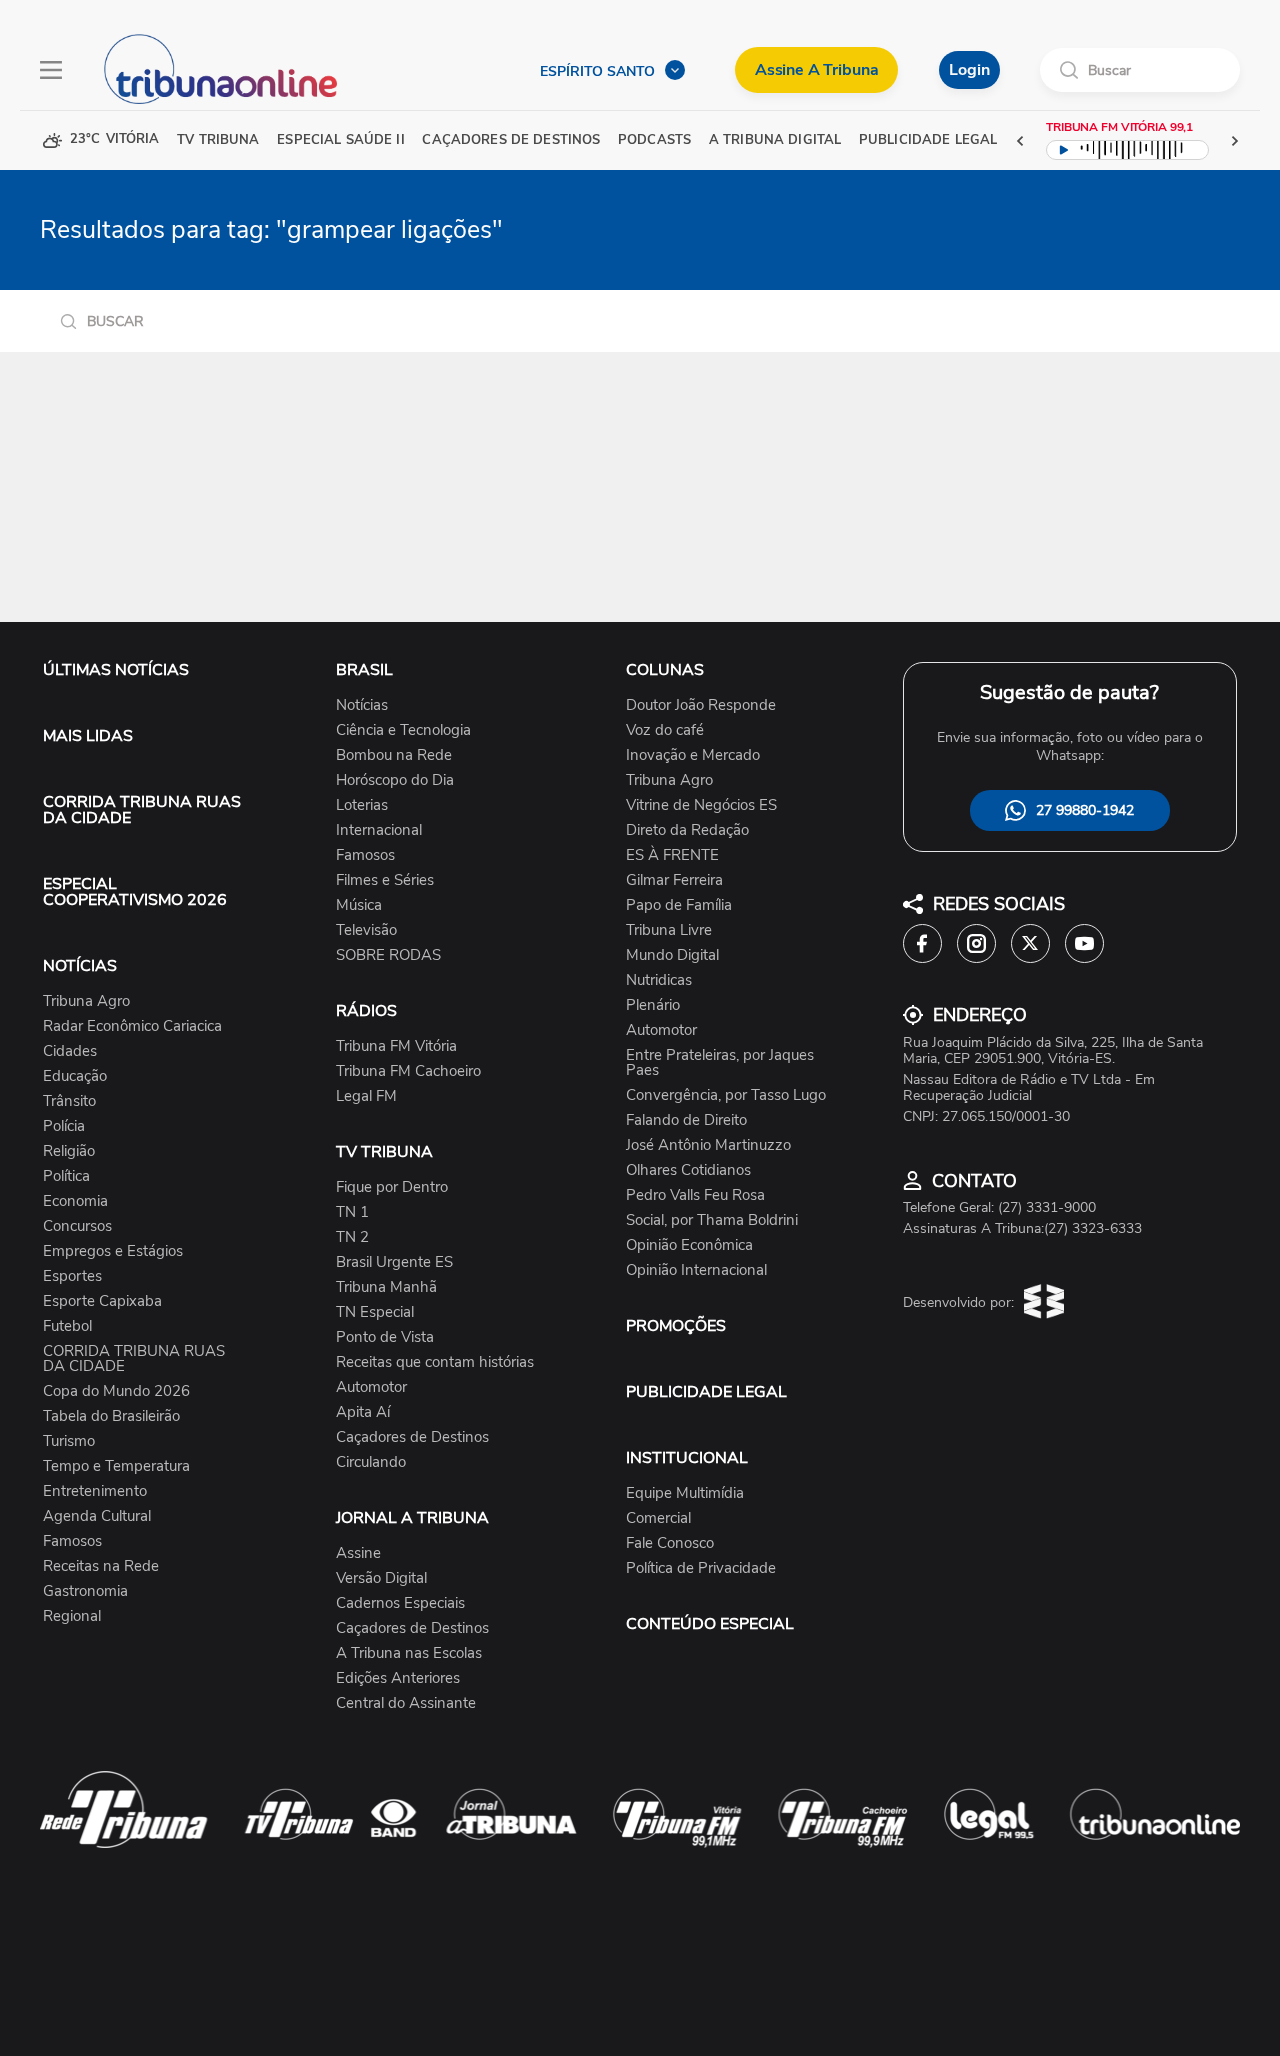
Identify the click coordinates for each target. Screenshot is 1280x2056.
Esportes (72, 1276)
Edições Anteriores (398, 1678)
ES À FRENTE (672, 855)
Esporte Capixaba (102, 1301)
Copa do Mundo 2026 (116, 1391)
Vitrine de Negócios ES (701, 805)
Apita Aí (363, 1412)
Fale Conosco (670, 1543)
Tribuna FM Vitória (396, 1046)
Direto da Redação (687, 830)
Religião (69, 1151)
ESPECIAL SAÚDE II (340, 140)
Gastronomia (85, 1591)
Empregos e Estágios (113, 1251)
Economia (75, 1201)
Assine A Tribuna (816, 70)
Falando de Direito (686, 1120)
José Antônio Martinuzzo (708, 1145)
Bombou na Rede (394, 755)
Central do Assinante (406, 1703)
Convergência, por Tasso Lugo (726, 1095)
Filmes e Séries (385, 880)
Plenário (653, 1005)
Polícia (64, 1126)
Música (359, 905)
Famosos (72, 1541)
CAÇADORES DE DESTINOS (511, 140)
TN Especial (375, 1312)
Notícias (362, 705)
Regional (72, 1616)
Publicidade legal (928, 140)
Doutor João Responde (701, 705)
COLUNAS (665, 670)
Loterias (362, 805)
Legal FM (366, 1096)
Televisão (366, 930)
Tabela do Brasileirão (111, 1416)
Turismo (69, 1441)
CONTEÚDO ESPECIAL (710, 1624)
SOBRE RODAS (388, 955)
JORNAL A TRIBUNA (412, 1518)
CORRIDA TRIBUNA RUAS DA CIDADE (142, 810)
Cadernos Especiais (400, 1603)
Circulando (371, 1462)
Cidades (70, 1051)
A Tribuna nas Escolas (409, 1653)
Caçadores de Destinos (412, 1437)
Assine (358, 1553)
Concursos (77, 1226)
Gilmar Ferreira (674, 880)
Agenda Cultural (97, 1516)
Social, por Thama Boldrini (712, 1220)
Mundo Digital (672, 955)
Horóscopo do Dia (395, 780)
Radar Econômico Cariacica (132, 1026)
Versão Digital (381, 1578)
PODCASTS (654, 140)
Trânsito (69, 1101)
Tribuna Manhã (386, 1287)
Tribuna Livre (669, 930)
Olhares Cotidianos (688, 1170)
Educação (75, 1076)
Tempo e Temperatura (116, 1466)
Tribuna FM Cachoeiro (408, 1071)
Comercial (658, 1518)
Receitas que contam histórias (435, 1362)
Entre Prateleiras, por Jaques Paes (720, 1063)
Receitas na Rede (101, 1566)
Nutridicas (659, 980)
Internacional (379, 830)
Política (66, 1176)
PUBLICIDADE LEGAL (706, 1392)
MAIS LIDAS (88, 736)
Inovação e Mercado (693, 755)
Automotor (371, 1387)
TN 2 (352, 1237)
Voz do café (665, 730)
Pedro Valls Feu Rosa (695, 1195)
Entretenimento (95, 1491)
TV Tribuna (218, 140)
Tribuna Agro (86, 1001)
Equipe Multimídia (685, 1493)
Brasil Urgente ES (394, 1262)
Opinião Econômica (689, 1245)
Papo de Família (679, 905)
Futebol (67, 1326)
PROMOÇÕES (676, 1326)
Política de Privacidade (701, 1568)
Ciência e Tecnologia (403, 730)
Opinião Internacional (696, 1270)
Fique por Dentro (392, 1187)
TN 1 (352, 1212)
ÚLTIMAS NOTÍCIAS (116, 670)
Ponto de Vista (385, 1337)
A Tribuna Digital (775, 140)
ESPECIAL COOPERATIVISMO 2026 (135, 892)
